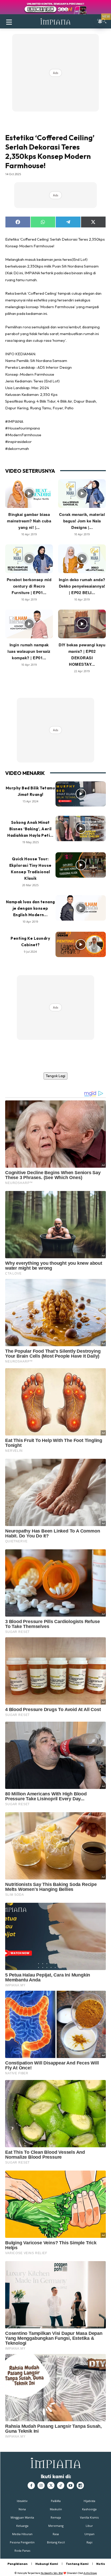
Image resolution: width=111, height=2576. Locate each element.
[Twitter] (51, 2485)
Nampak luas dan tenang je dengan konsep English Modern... (30, 908)
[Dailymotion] (80, 2485)
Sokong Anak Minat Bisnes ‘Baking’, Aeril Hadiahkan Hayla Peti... (30, 829)
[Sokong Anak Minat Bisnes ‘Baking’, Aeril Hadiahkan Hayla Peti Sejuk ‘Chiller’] (81, 828)
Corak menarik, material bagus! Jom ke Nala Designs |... (82, 521)
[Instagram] (41, 2485)
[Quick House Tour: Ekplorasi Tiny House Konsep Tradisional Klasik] (81, 865)
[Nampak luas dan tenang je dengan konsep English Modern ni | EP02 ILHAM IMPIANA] (81, 908)
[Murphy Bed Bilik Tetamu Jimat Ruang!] (81, 794)
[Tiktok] (61, 2485)
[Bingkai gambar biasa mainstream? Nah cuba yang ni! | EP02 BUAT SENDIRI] (29, 494)
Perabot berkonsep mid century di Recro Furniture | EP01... (29, 586)
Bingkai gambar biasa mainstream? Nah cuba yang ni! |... (29, 521)
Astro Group (90, 2573)
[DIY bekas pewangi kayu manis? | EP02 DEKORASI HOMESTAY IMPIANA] (82, 624)
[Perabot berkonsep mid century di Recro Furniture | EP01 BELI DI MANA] (29, 559)
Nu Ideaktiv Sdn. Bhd (52, 2573)
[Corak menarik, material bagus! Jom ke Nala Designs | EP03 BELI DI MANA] (82, 494)
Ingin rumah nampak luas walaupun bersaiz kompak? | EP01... (29, 651)
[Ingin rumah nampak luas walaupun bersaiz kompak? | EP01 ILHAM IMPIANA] (29, 624)
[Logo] (55, 21)
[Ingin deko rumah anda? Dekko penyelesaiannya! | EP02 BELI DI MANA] (82, 559)
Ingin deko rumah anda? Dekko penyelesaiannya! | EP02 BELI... (82, 586)
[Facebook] (31, 2485)
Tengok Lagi (55, 1076)
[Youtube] (70, 2485)
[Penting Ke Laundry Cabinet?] (81, 944)
